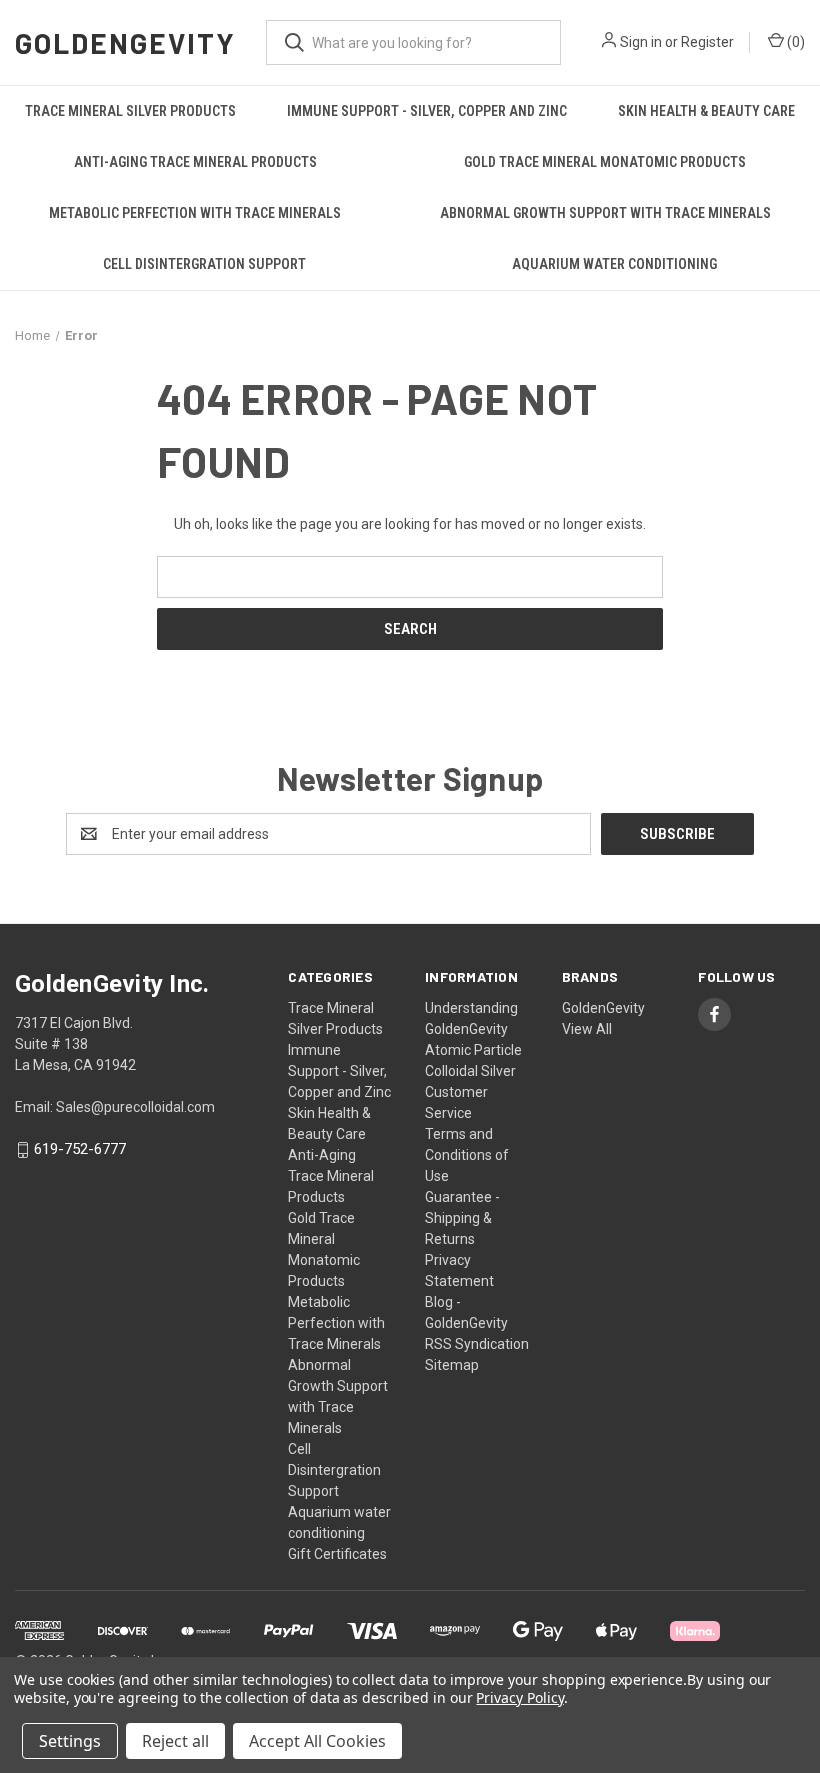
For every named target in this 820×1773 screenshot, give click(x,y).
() (794, 42)
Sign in (641, 42)
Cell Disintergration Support (204, 264)
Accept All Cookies (317, 1741)
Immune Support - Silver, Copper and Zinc (427, 111)
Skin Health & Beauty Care (706, 111)
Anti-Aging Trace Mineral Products (195, 162)
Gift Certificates (337, 1554)
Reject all (175, 1741)
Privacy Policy (519, 1697)
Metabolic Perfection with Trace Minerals (195, 213)
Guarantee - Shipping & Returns (462, 1218)
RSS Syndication (477, 1344)
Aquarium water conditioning (614, 264)
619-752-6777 (80, 1150)
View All (587, 1029)
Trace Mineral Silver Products (130, 111)
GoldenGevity (603, 1008)
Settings (70, 1741)
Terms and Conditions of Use (467, 1155)
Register (707, 42)
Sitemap (452, 1365)
